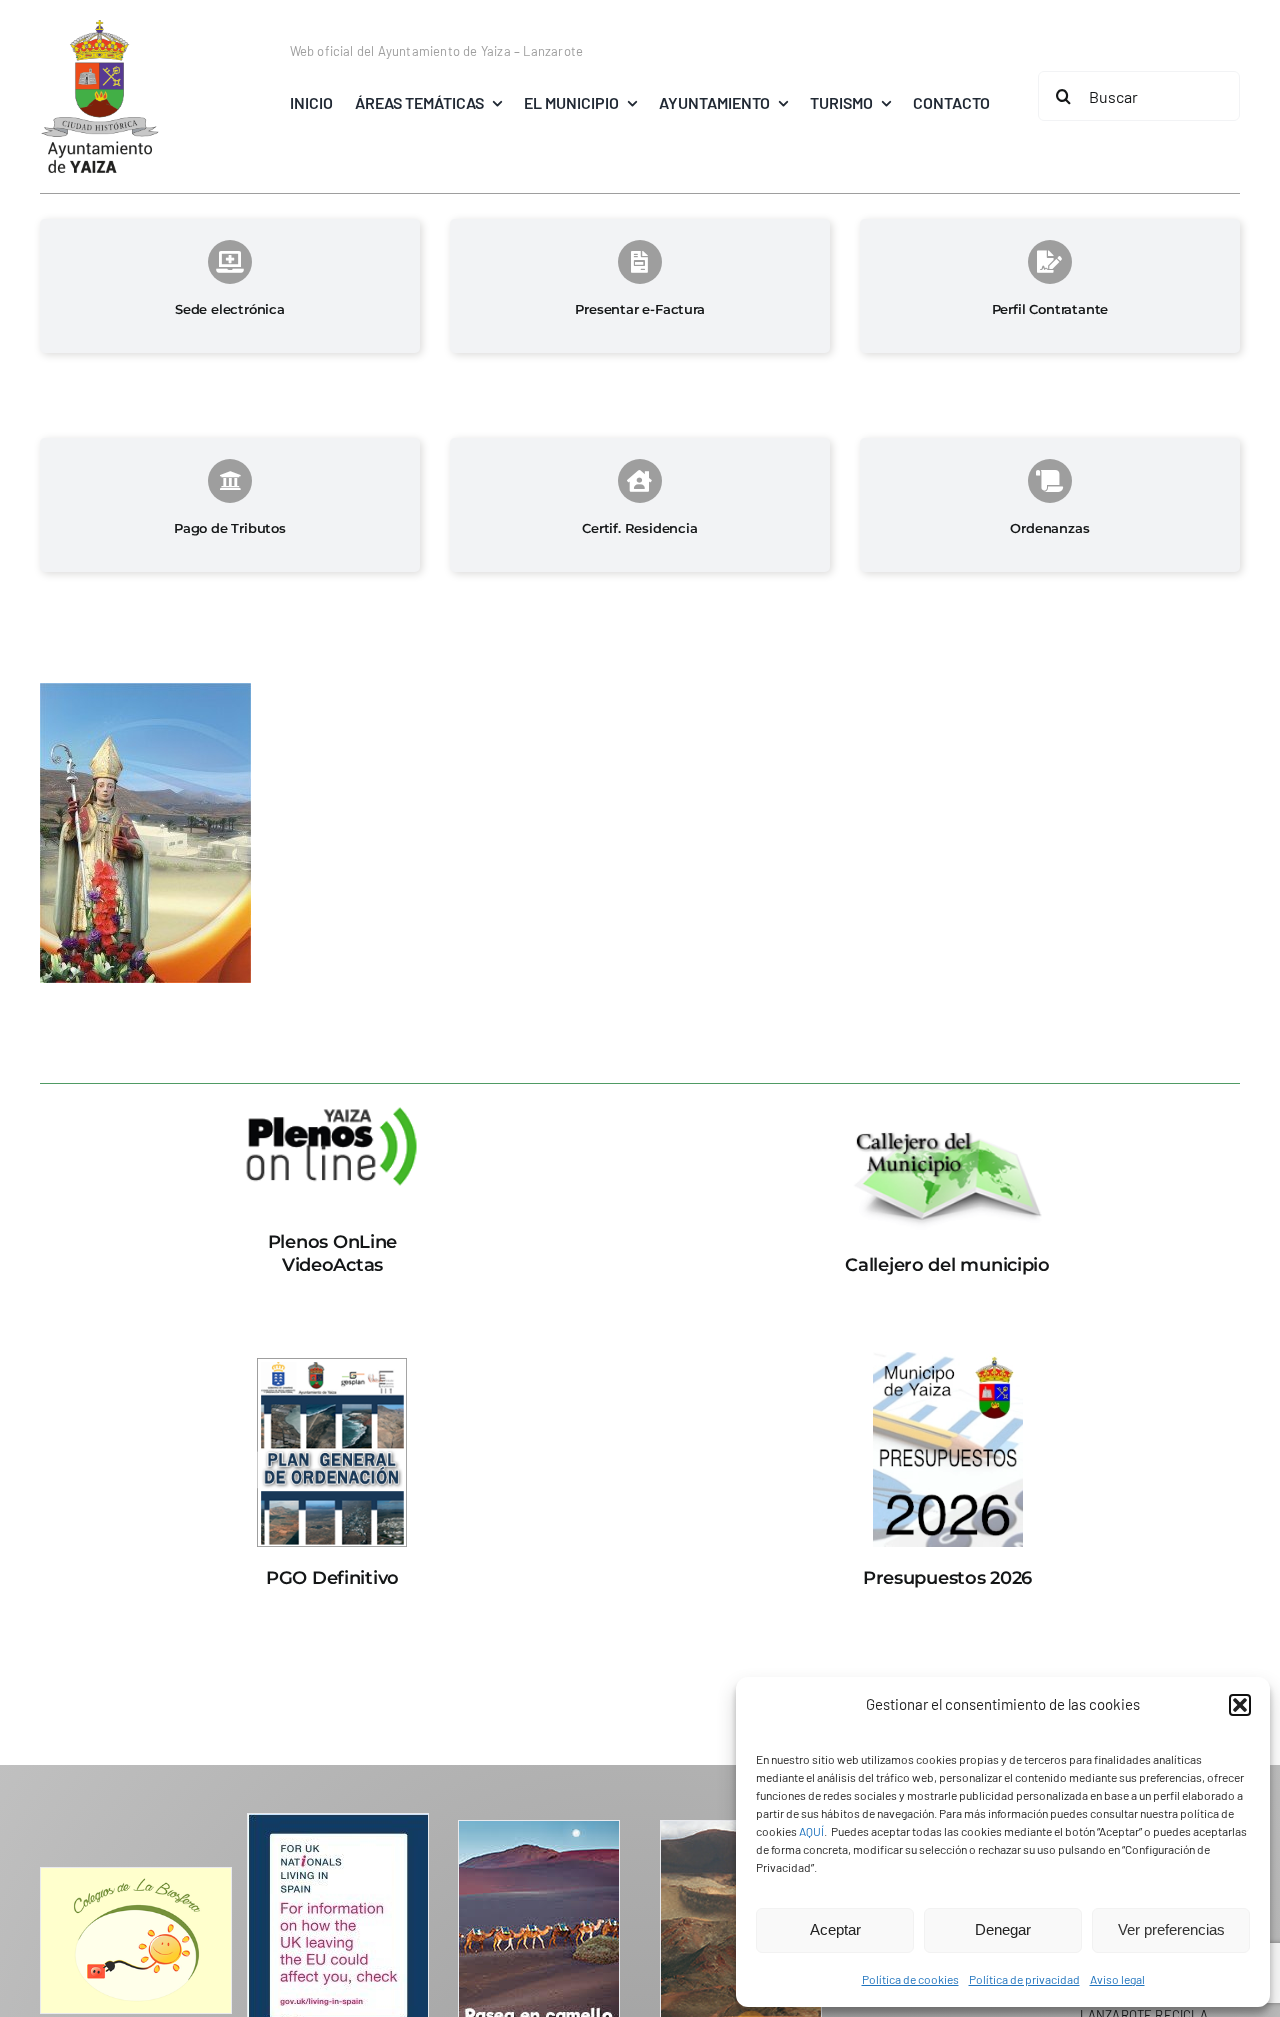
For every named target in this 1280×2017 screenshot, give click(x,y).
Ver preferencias (1171, 1929)
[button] (1240, 1705)
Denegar (1003, 1929)
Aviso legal (1117, 1979)
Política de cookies (910, 1979)
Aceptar (835, 1929)
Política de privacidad (1024, 1979)
